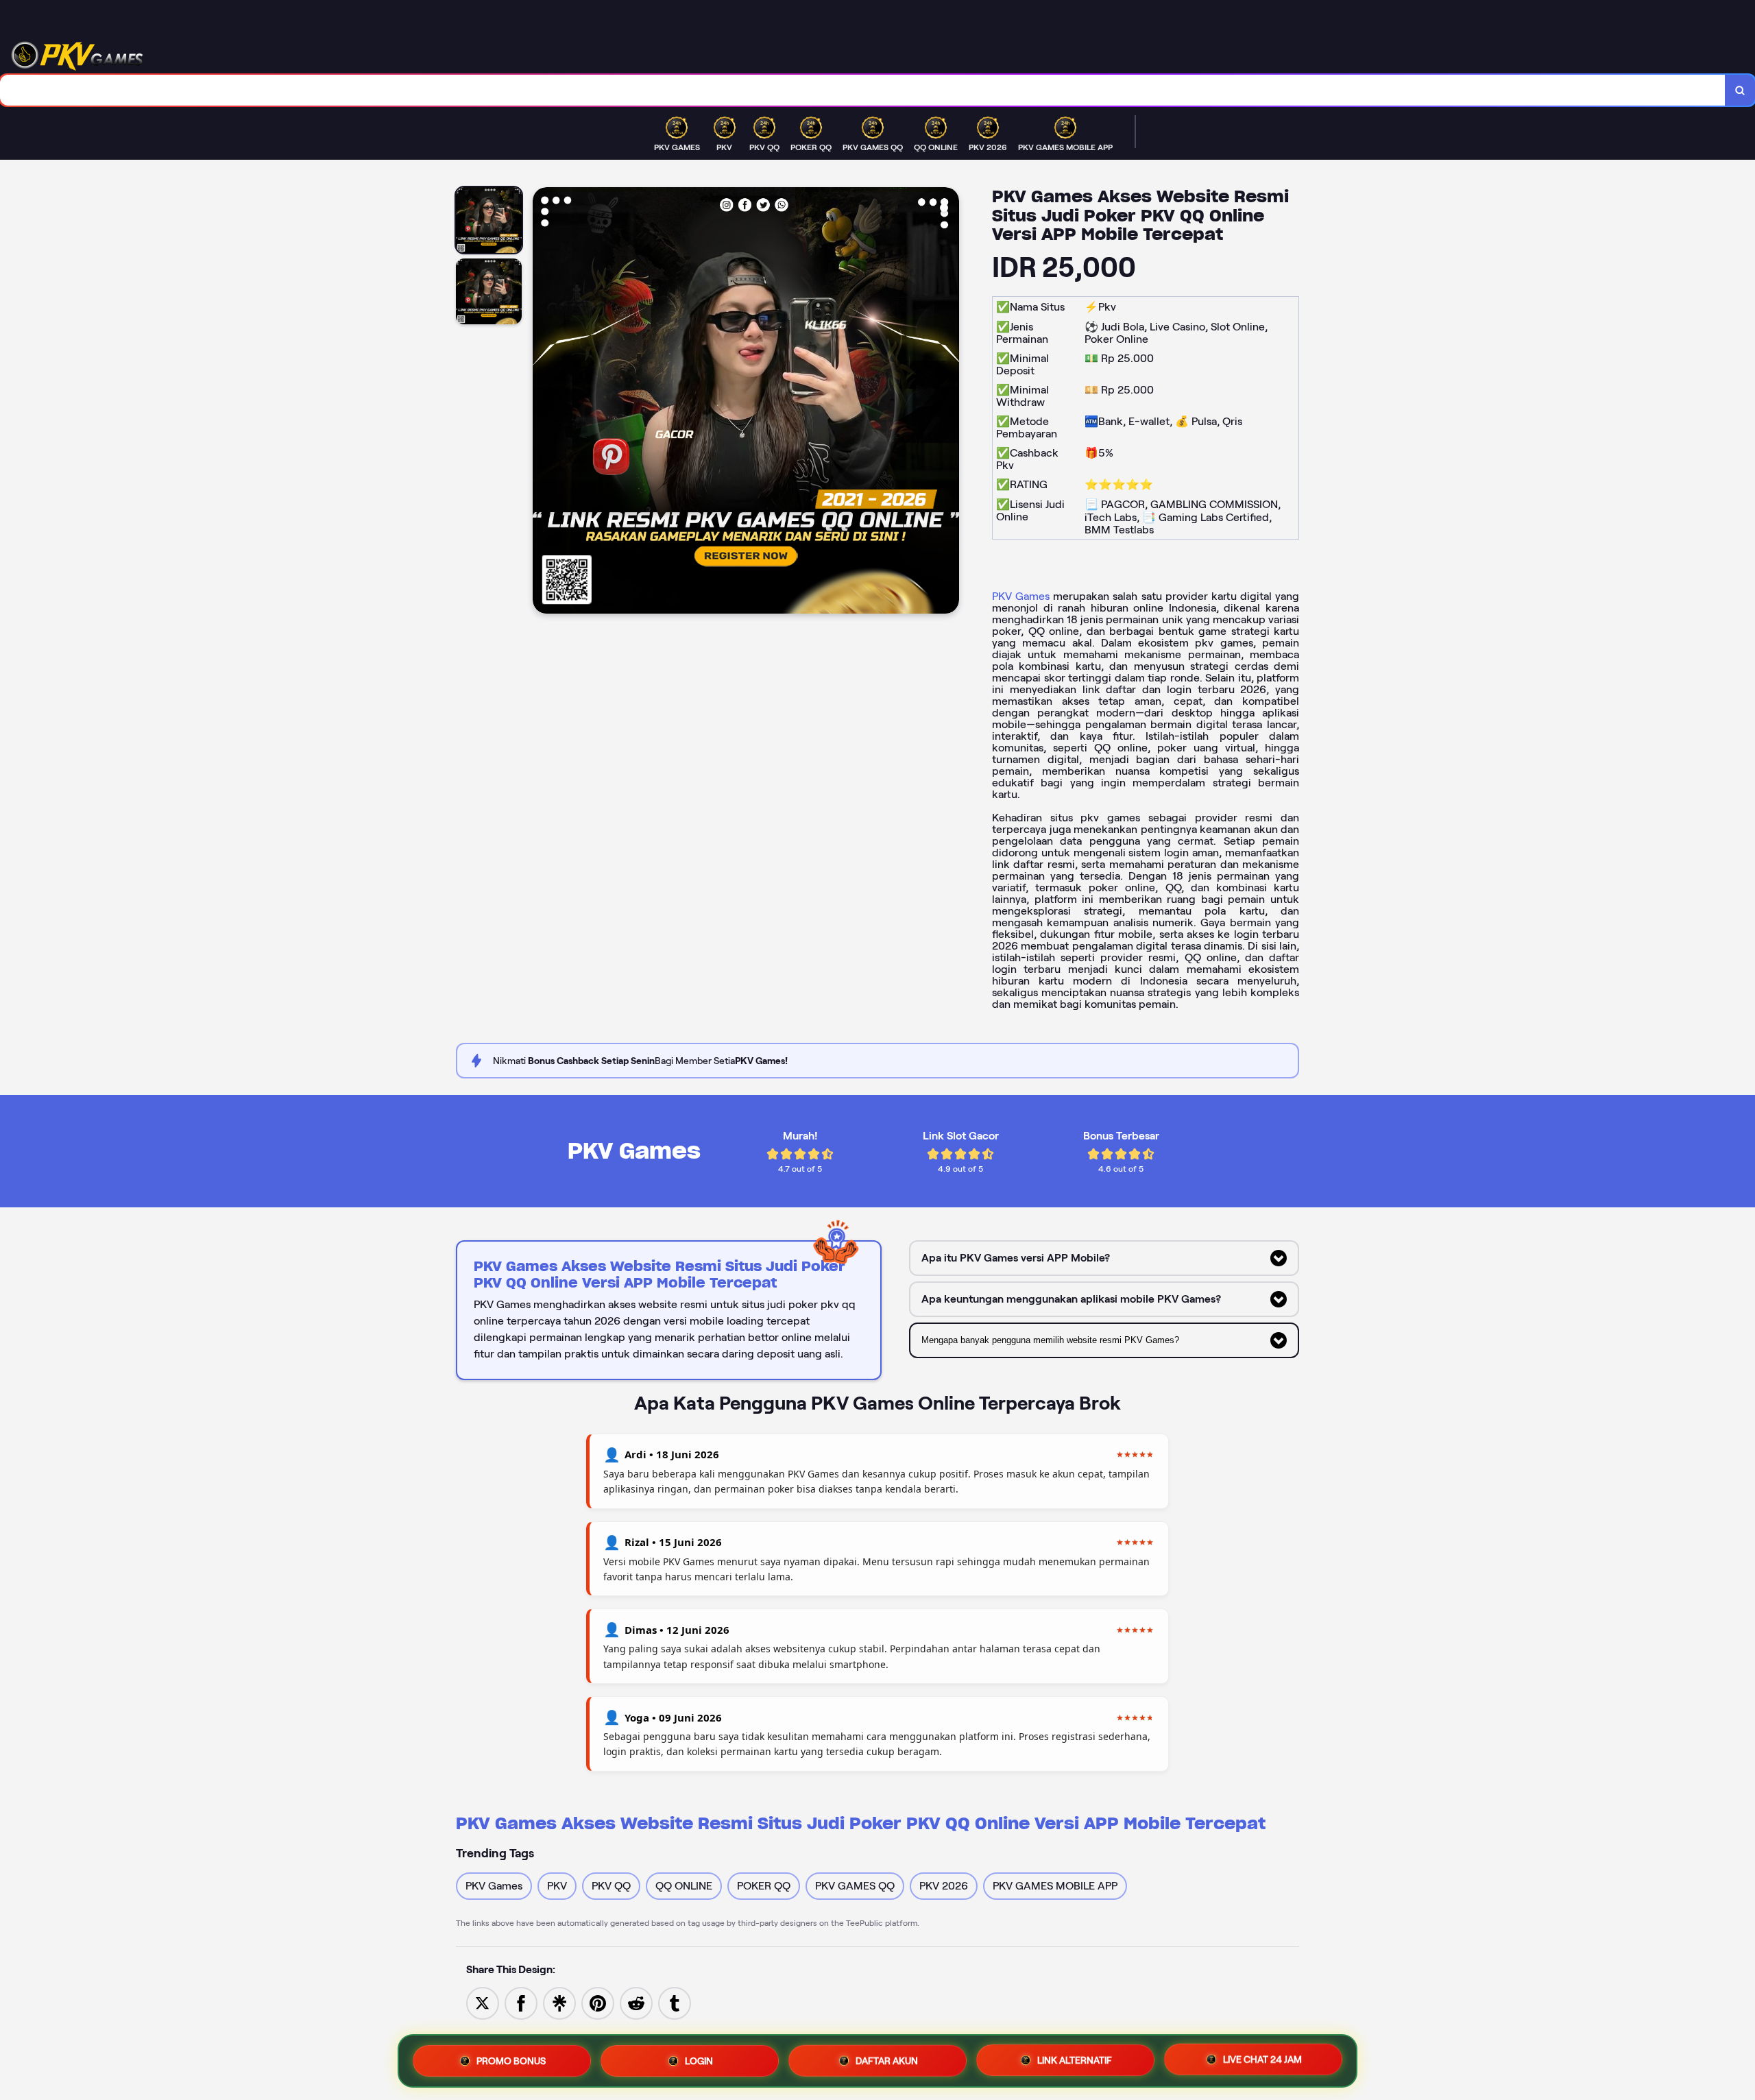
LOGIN (699, 2057)
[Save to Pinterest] (598, 2002)
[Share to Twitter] (483, 2002)
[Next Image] (948, 402)
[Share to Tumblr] (675, 2002)
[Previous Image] (544, 402)
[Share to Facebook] (521, 2002)
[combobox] (863, 90)
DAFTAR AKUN (887, 2057)
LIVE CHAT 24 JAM (1262, 2057)
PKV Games (1021, 596)
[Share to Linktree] (559, 2002)
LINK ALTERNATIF (1075, 2057)
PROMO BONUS (511, 2057)
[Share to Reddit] (636, 2002)
